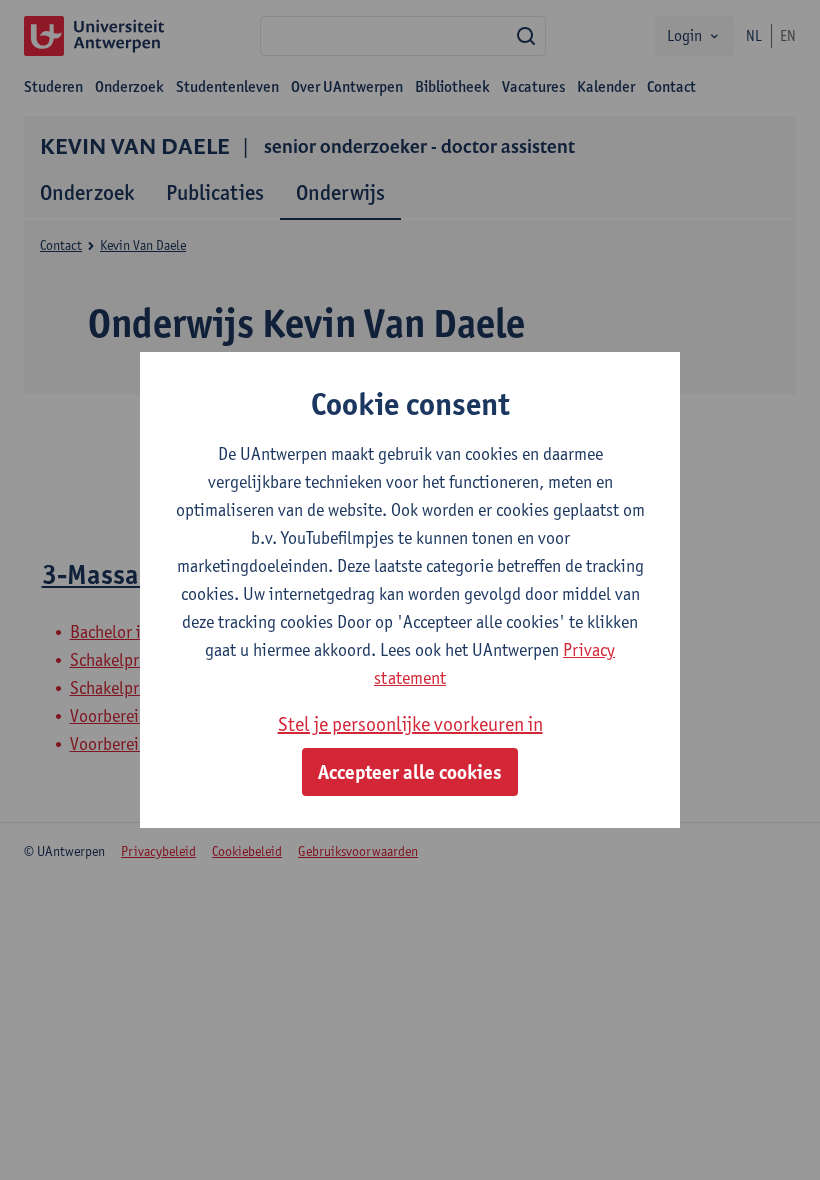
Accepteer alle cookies (410, 772)
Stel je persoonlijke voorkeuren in (410, 724)
